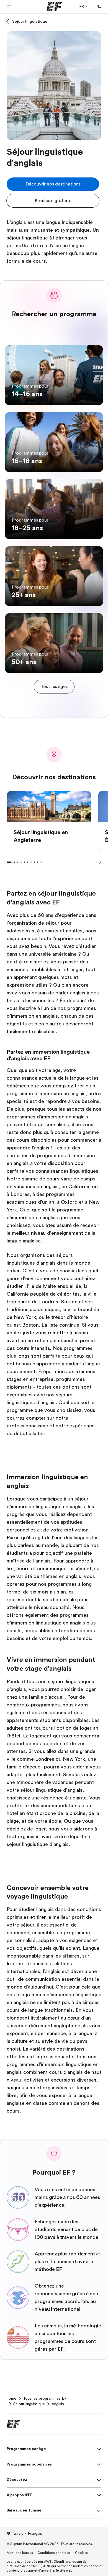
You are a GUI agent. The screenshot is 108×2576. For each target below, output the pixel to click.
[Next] (99, 862)
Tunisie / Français (27, 2533)
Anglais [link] (58, 2404)
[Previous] (88, 862)
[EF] (54, 7)
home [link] (11, 2398)
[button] (9, 7)
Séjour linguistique (30, 21)
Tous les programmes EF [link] (45, 2398)
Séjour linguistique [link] (29, 2404)
